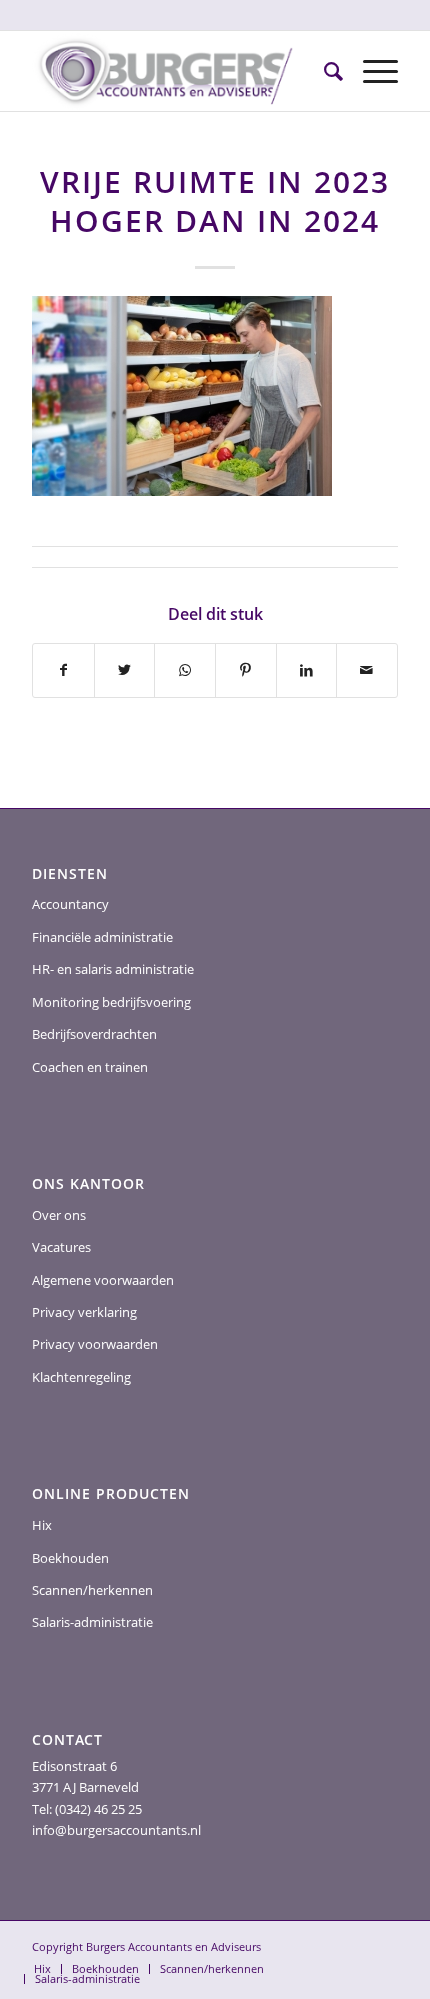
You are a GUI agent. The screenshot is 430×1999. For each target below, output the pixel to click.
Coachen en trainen (90, 1067)
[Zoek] (323, 71)
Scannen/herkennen (92, 1590)
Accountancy (70, 904)
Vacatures (61, 1247)
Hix (42, 1525)
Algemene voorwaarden (103, 1280)
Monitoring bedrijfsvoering (111, 1002)
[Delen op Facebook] (63, 670)
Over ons (59, 1215)
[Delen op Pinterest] (246, 670)
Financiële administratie (102, 937)
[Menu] (370, 71)
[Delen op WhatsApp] (185, 670)
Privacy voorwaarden (95, 1344)
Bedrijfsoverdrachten (94, 1034)
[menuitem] (323, 71)
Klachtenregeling (81, 1377)
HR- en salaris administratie (113, 969)
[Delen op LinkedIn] (307, 670)
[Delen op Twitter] (125, 670)
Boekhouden (70, 1558)
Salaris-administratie (92, 1622)
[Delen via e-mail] (367, 670)
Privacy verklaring (84, 1312)
